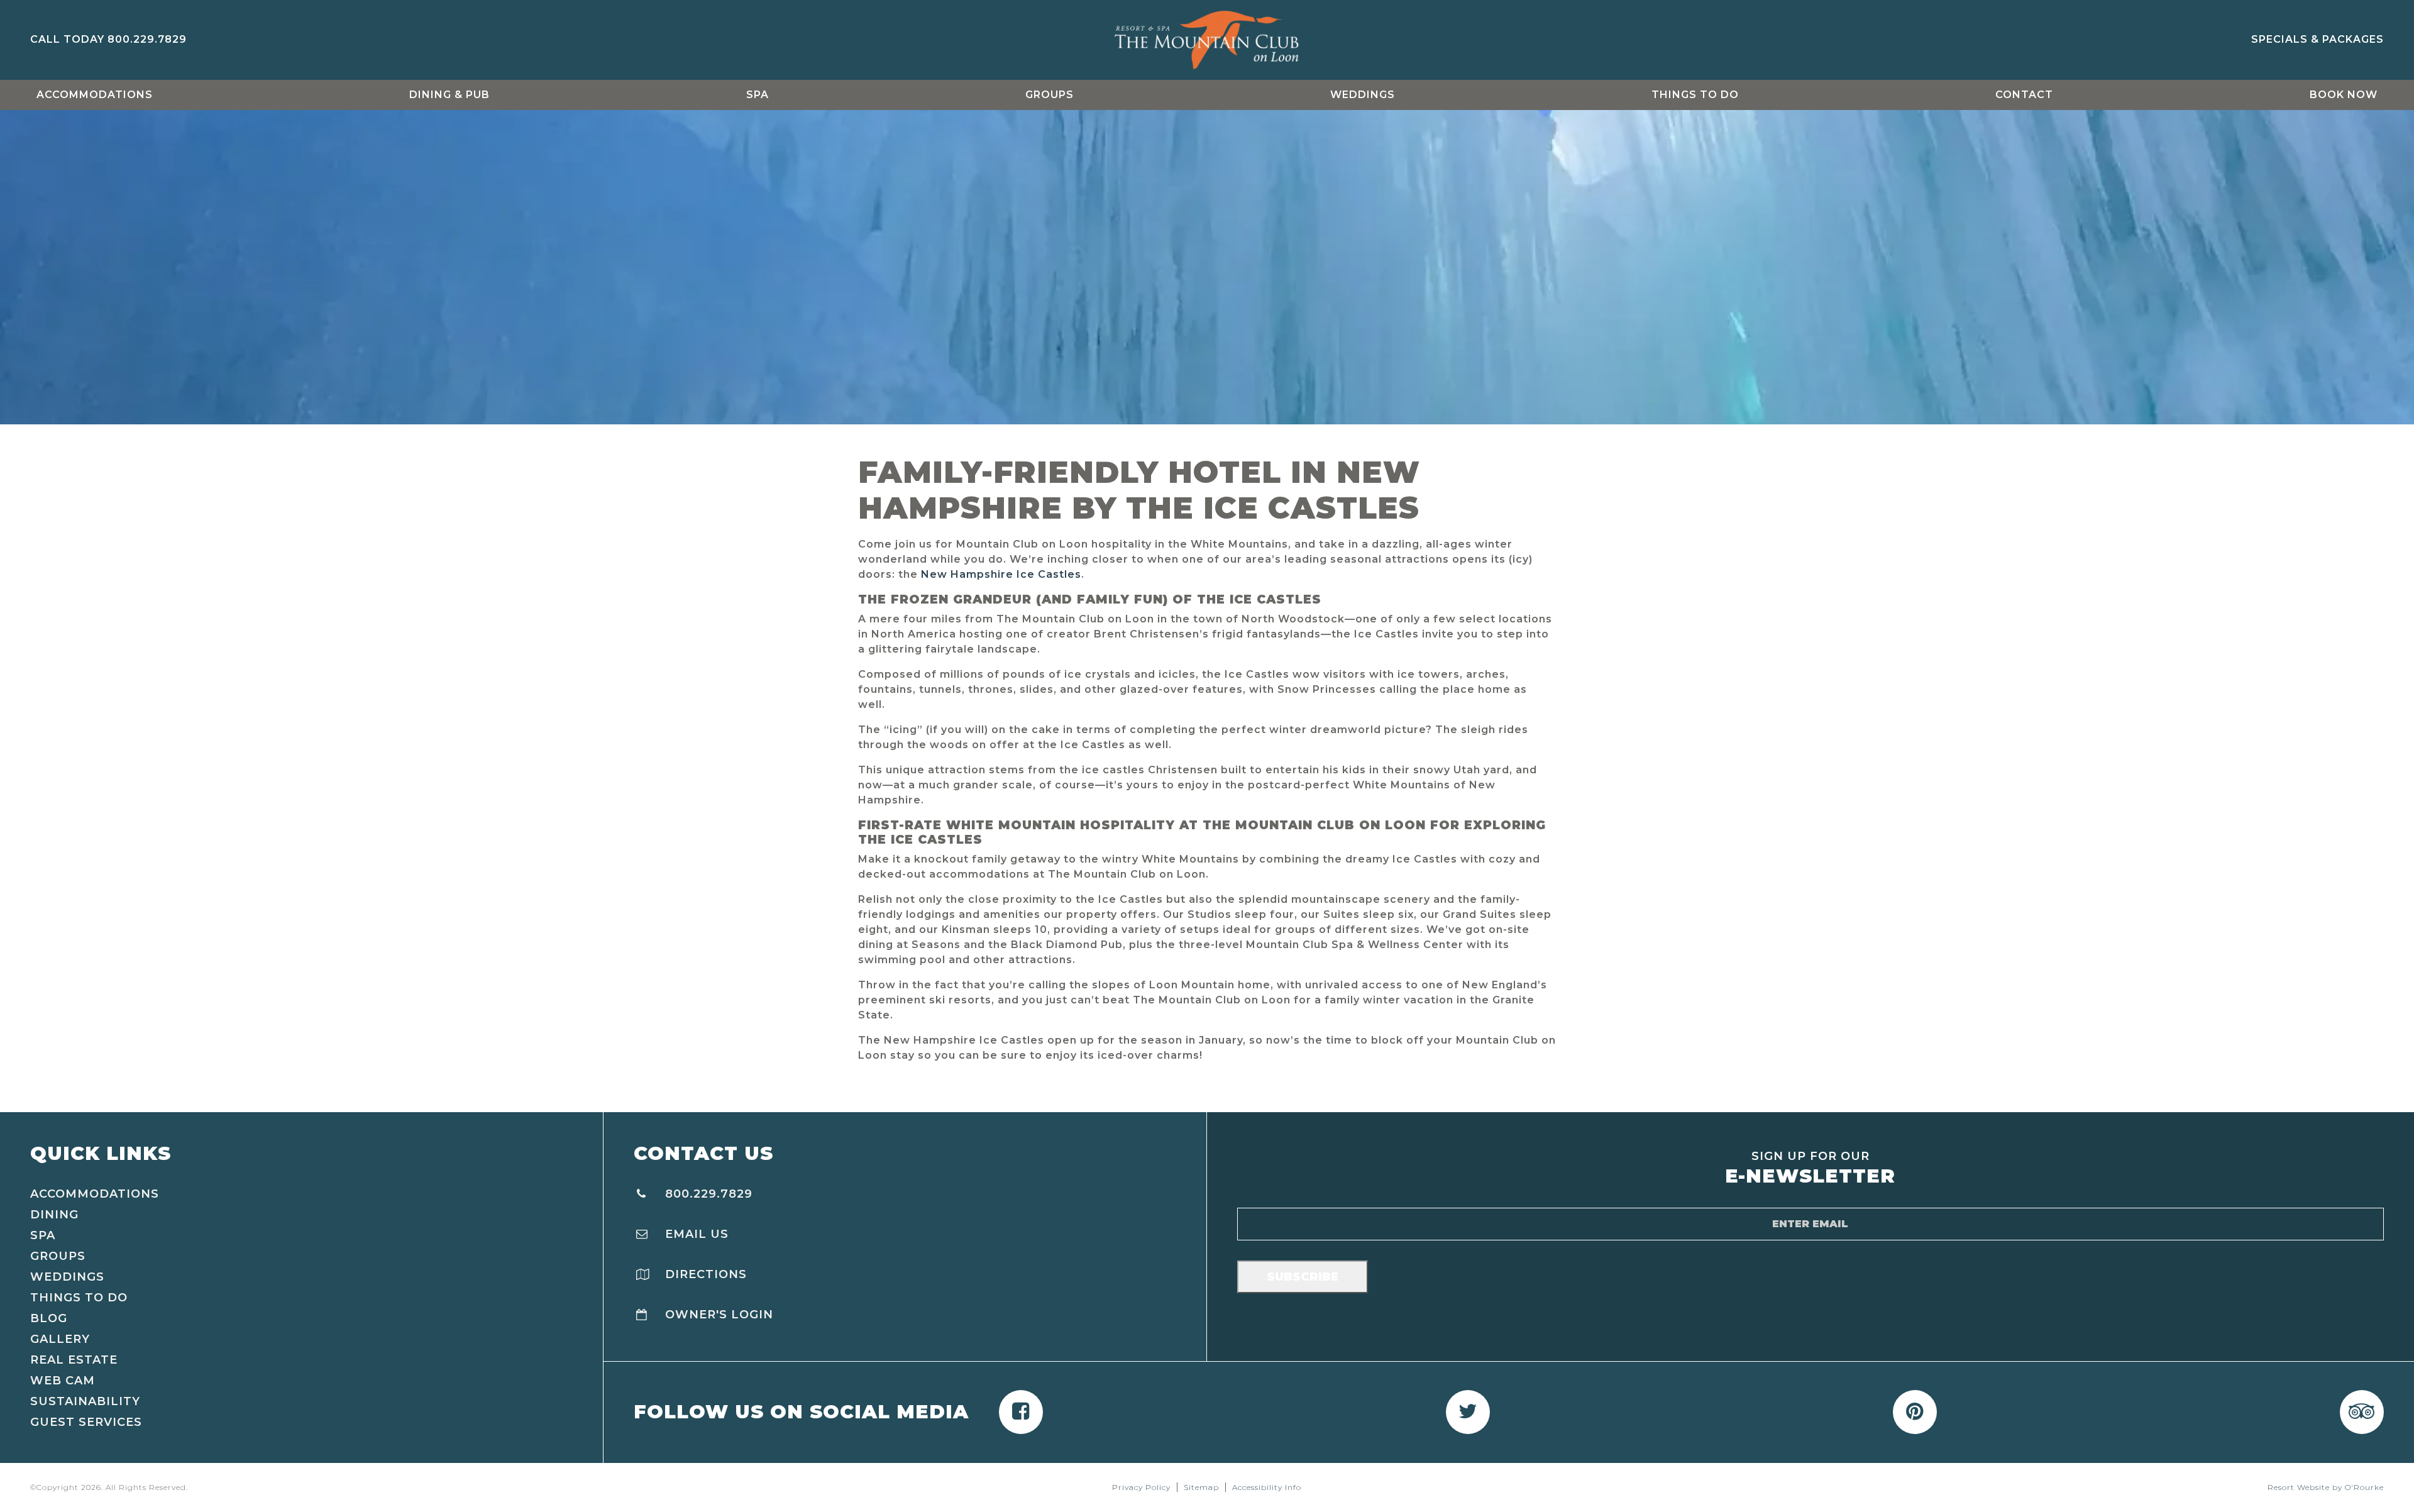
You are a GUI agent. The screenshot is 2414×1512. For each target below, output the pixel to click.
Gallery (60, 1339)
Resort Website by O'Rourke (2326, 1487)
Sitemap (1201, 1487)
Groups (1050, 95)
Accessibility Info (1267, 1487)
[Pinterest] (1915, 1412)
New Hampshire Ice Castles (1001, 574)
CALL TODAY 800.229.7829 (108, 39)
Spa (758, 95)
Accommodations (95, 95)
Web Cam (63, 1381)
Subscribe (1303, 1277)
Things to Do (1695, 95)
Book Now (2344, 95)
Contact (2024, 95)
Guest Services (86, 1422)
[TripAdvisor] (2362, 1412)
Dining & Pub (449, 95)
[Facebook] (1021, 1412)
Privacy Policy (1141, 1487)
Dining (54, 1215)
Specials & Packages (2318, 39)
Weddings (1363, 95)
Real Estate (74, 1360)
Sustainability (85, 1401)
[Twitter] (1468, 1412)
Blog (49, 1318)
